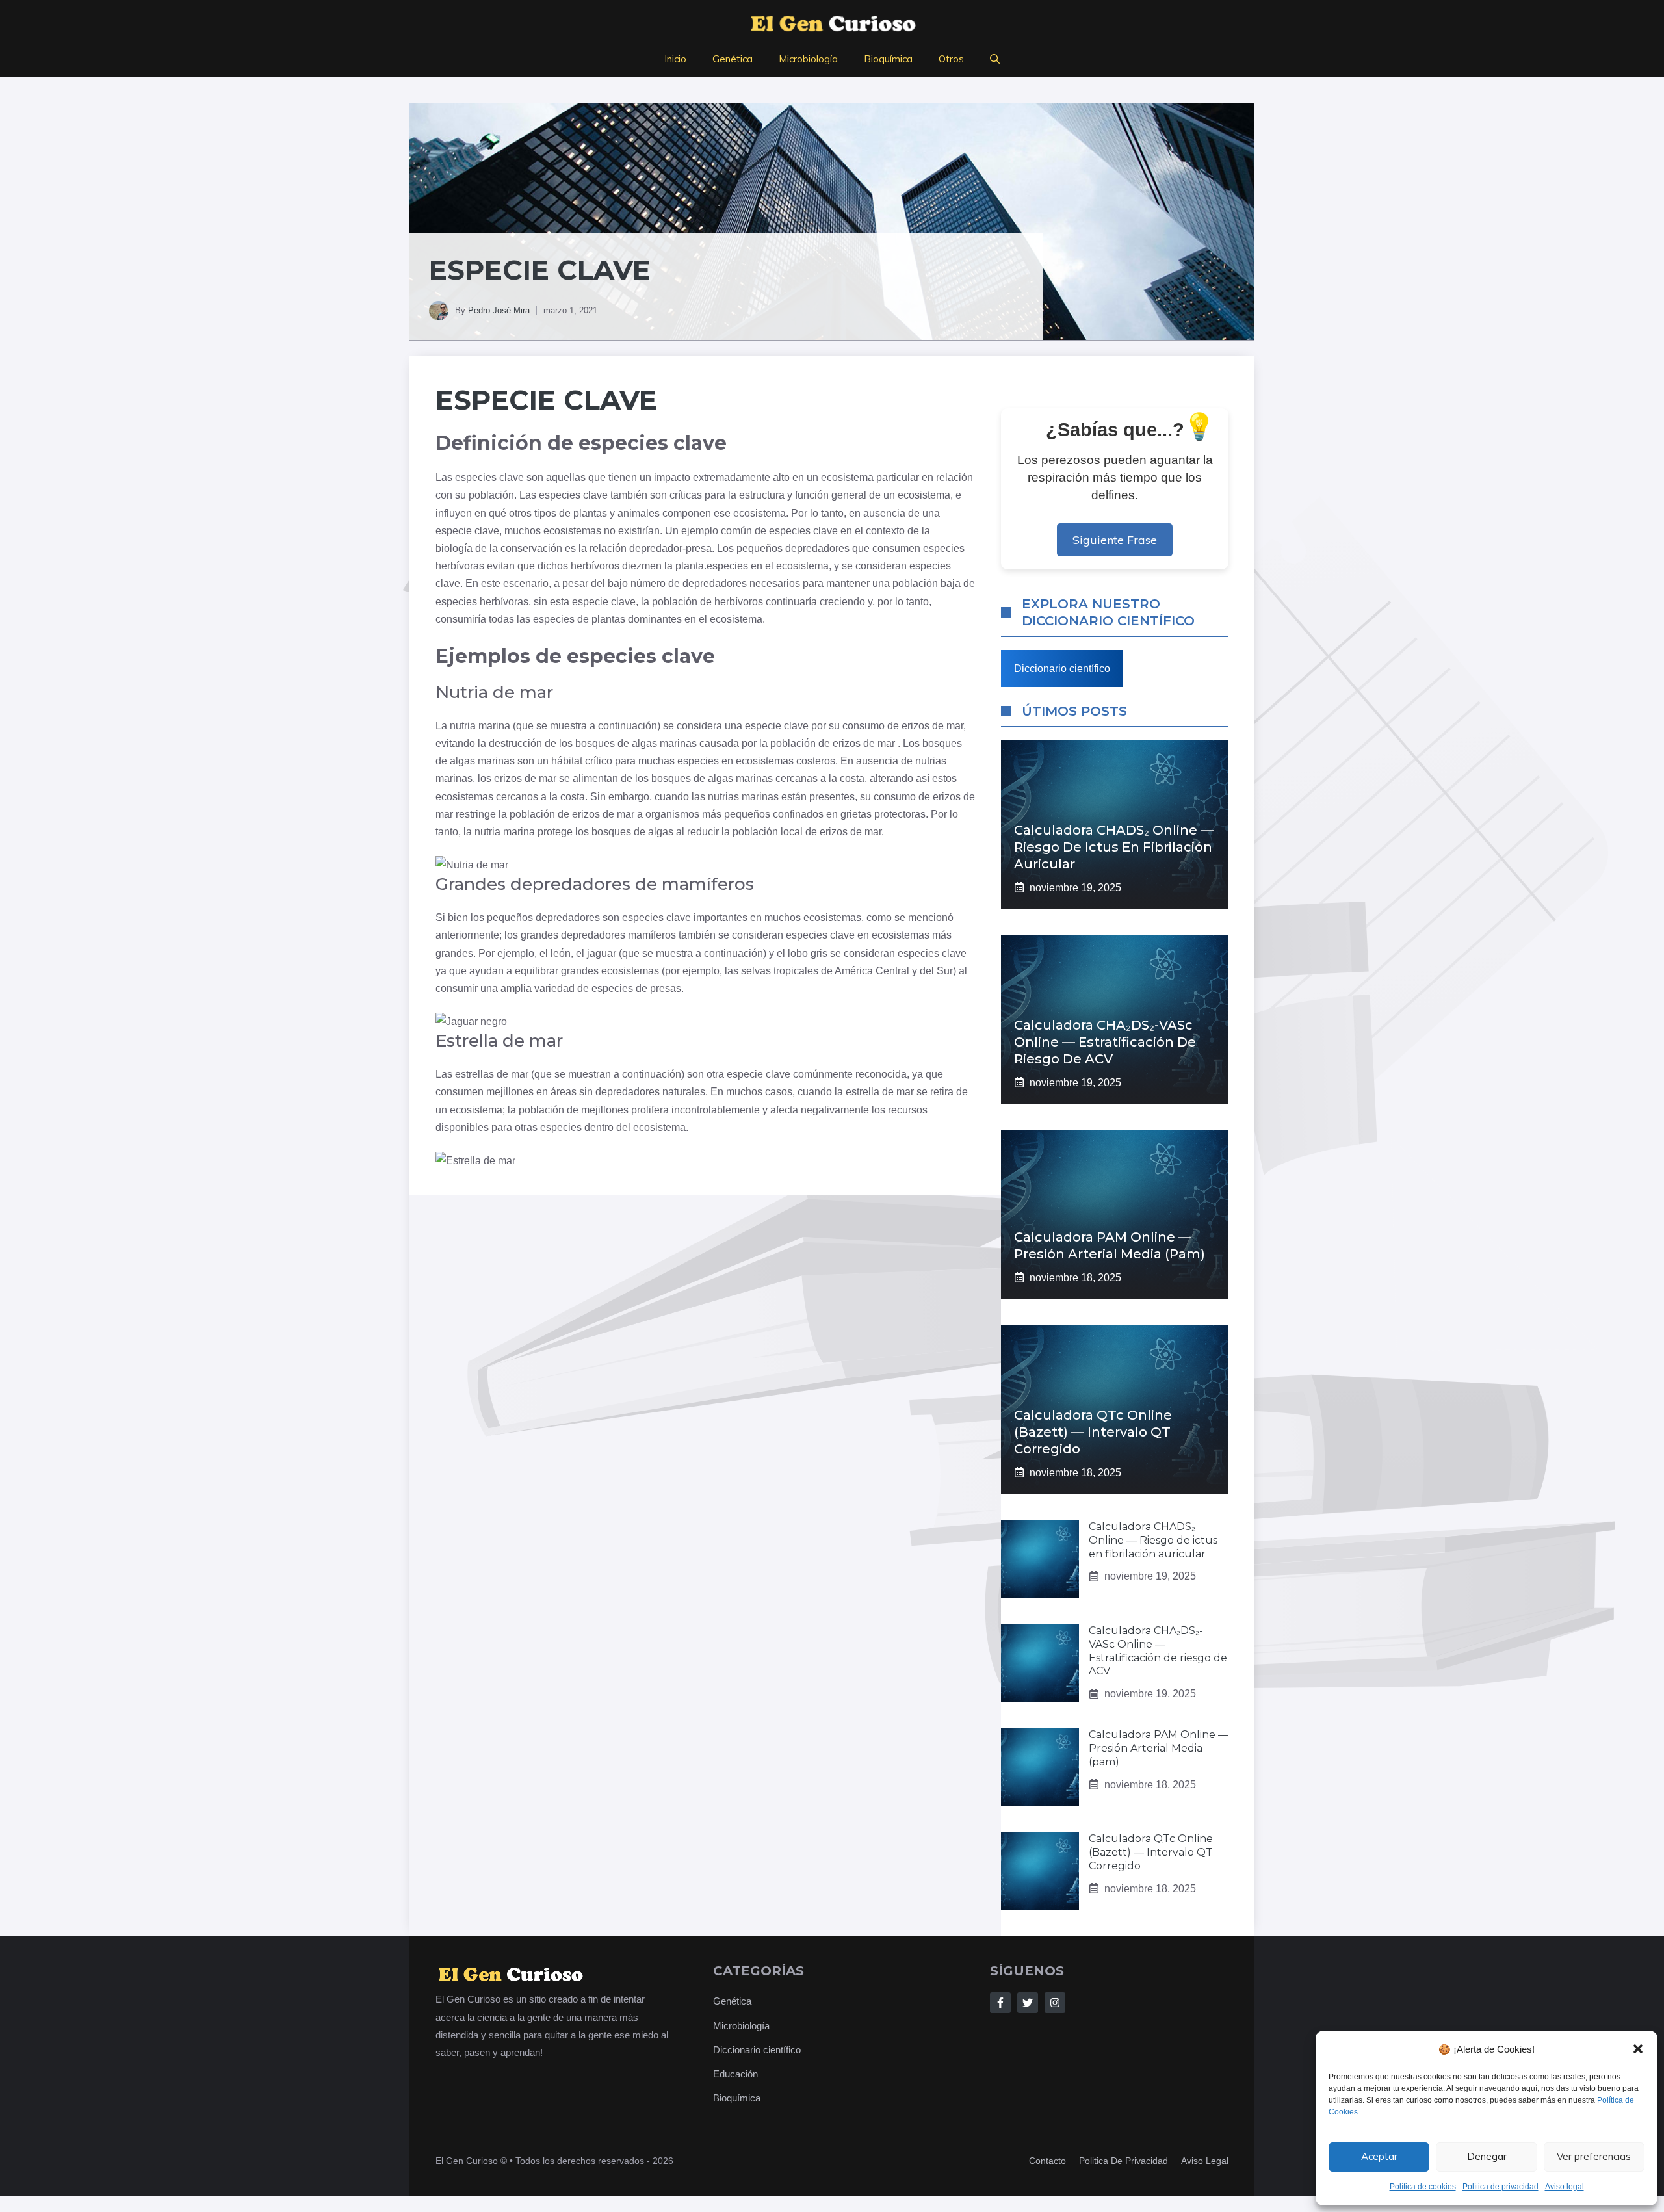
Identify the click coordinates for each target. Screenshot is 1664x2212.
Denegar (1487, 2156)
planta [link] (690, 566)
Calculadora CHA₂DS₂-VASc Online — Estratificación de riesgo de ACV (1105, 1042)
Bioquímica (888, 59)
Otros (951, 59)
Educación (735, 2074)
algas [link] (644, 743)
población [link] (491, 495)
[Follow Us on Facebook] (1000, 2003)
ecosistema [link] (847, 477)
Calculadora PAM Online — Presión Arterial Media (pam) (1159, 1748)
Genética (733, 59)
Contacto (1047, 2161)
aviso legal (1205, 2161)
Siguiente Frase (1115, 540)
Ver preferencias (1594, 2156)
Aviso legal (1565, 2187)
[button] (1638, 2049)
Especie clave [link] (546, 400)
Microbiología (808, 59)
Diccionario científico (1062, 669)
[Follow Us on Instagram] (1055, 2003)
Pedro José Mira (499, 310)
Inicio (675, 59)
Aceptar (1379, 2156)
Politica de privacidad (1124, 2161)
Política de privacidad (1501, 2187)
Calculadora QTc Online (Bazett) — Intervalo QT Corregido (1093, 1432)
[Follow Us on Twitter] (1028, 2003)
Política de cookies (1423, 2187)
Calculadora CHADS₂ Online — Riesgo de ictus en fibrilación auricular (1114, 847)
